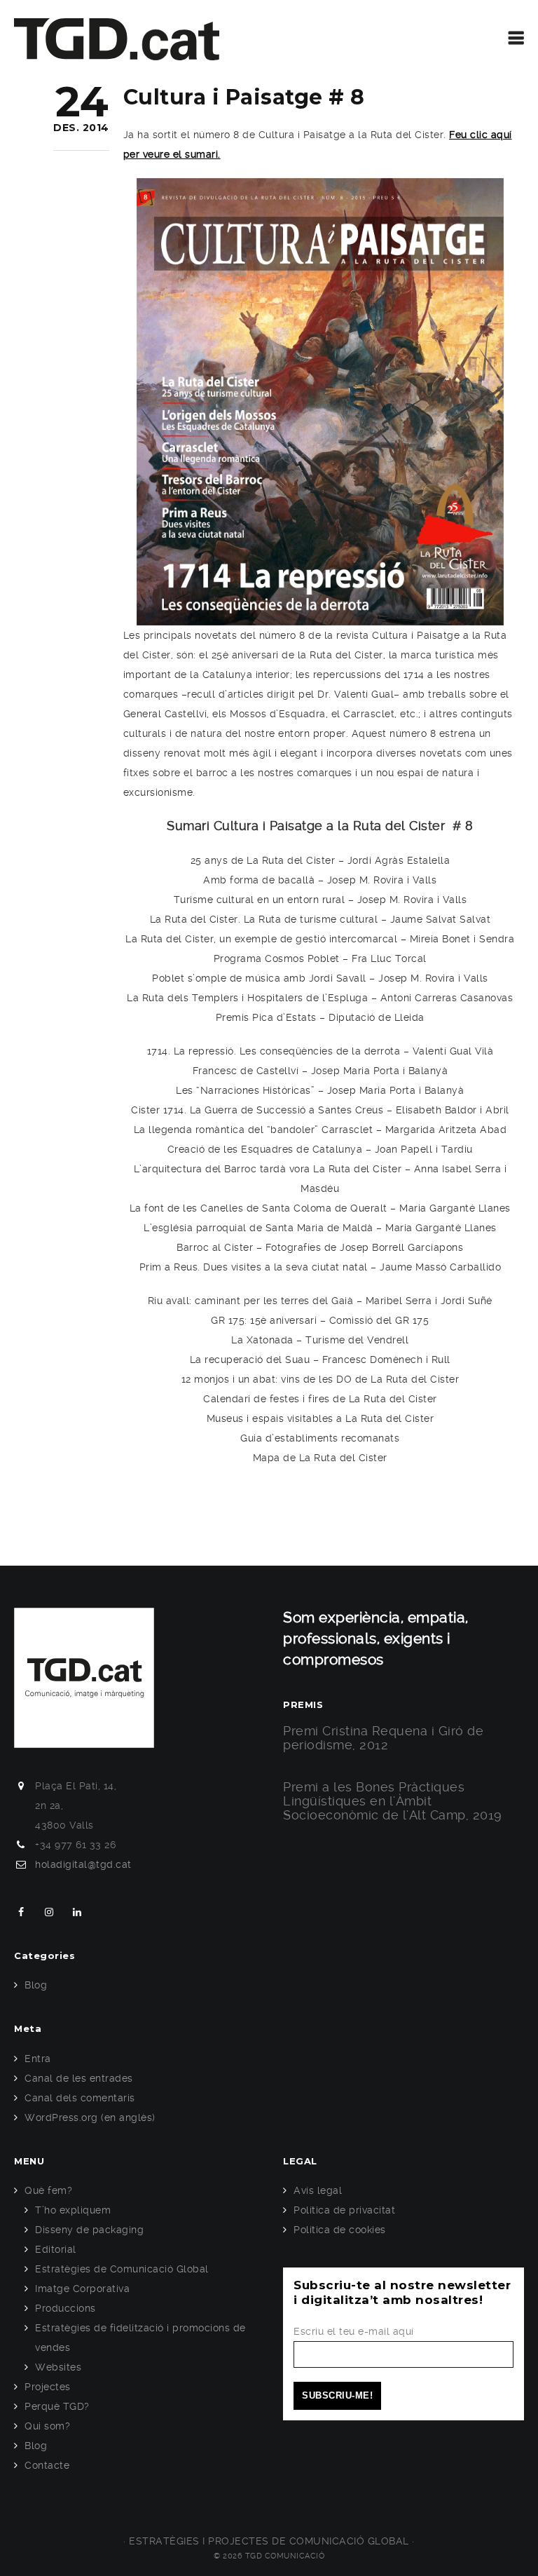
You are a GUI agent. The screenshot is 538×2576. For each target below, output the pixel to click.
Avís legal (318, 2190)
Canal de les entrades (79, 2078)
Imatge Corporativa (82, 2289)
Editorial (56, 2249)
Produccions (65, 2308)
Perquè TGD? (57, 2406)
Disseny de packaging (89, 2230)
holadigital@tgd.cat (83, 1864)
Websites (58, 2367)
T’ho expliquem (73, 2210)
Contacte (47, 2465)
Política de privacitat (344, 2210)
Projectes (48, 2387)
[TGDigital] (117, 39)
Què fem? (48, 2190)
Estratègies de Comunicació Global (122, 2269)
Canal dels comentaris (80, 2098)
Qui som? (47, 2426)
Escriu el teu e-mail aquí (354, 2331)
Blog (36, 1985)
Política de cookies (340, 2230)
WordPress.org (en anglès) (90, 2117)
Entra (38, 2059)
